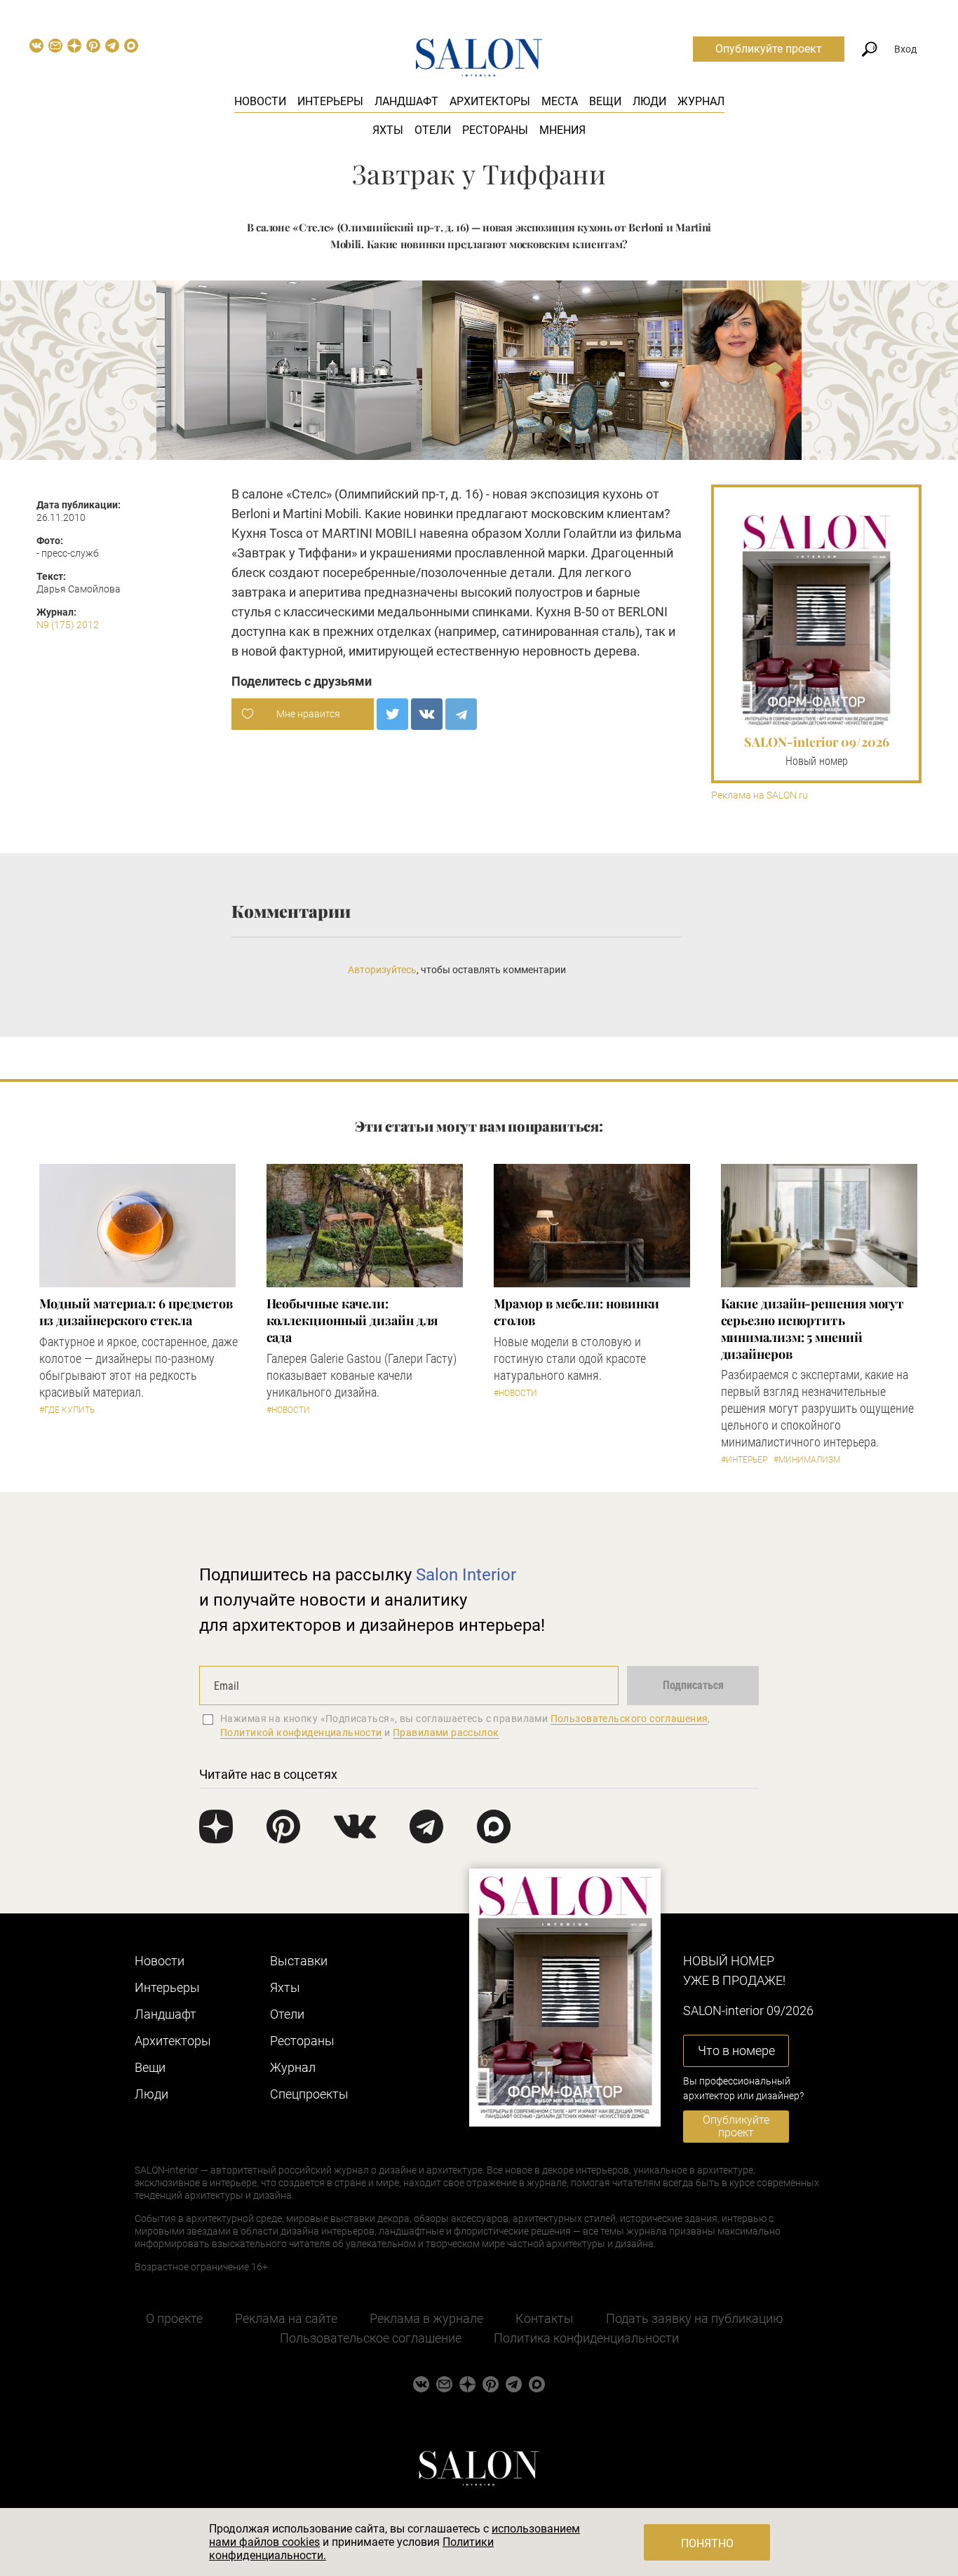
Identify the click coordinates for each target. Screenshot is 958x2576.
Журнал (701, 101)
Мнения (562, 130)
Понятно (707, 2543)
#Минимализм (807, 1460)
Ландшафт (406, 101)
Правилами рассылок (446, 1733)
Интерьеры (330, 101)
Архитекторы (490, 101)
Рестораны (495, 130)
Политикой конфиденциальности (301, 1733)
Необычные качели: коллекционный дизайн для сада (352, 1320)
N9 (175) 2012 (68, 625)
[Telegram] (461, 714)
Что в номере (736, 2050)
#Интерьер (744, 1460)
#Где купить (67, 1410)
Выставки (299, 1961)
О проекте (174, 2318)
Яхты (388, 130)
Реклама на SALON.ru (760, 795)
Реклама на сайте (286, 2318)
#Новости (288, 1410)
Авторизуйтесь (382, 970)
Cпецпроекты (309, 2094)
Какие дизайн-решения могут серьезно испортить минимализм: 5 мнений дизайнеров (813, 1329)
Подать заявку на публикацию (695, 2318)
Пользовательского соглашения (629, 1719)
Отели (433, 130)
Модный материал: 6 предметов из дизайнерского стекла (136, 1312)
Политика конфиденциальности (586, 2338)
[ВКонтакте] (427, 714)
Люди (649, 101)
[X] (392, 714)
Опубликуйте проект (769, 49)
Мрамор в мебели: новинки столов (577, 1312)
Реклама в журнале (426, 2318)
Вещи (605, 101)
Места (560, 101)
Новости (260, 101)
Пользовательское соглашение (371, 2338)
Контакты (545, 2318)
